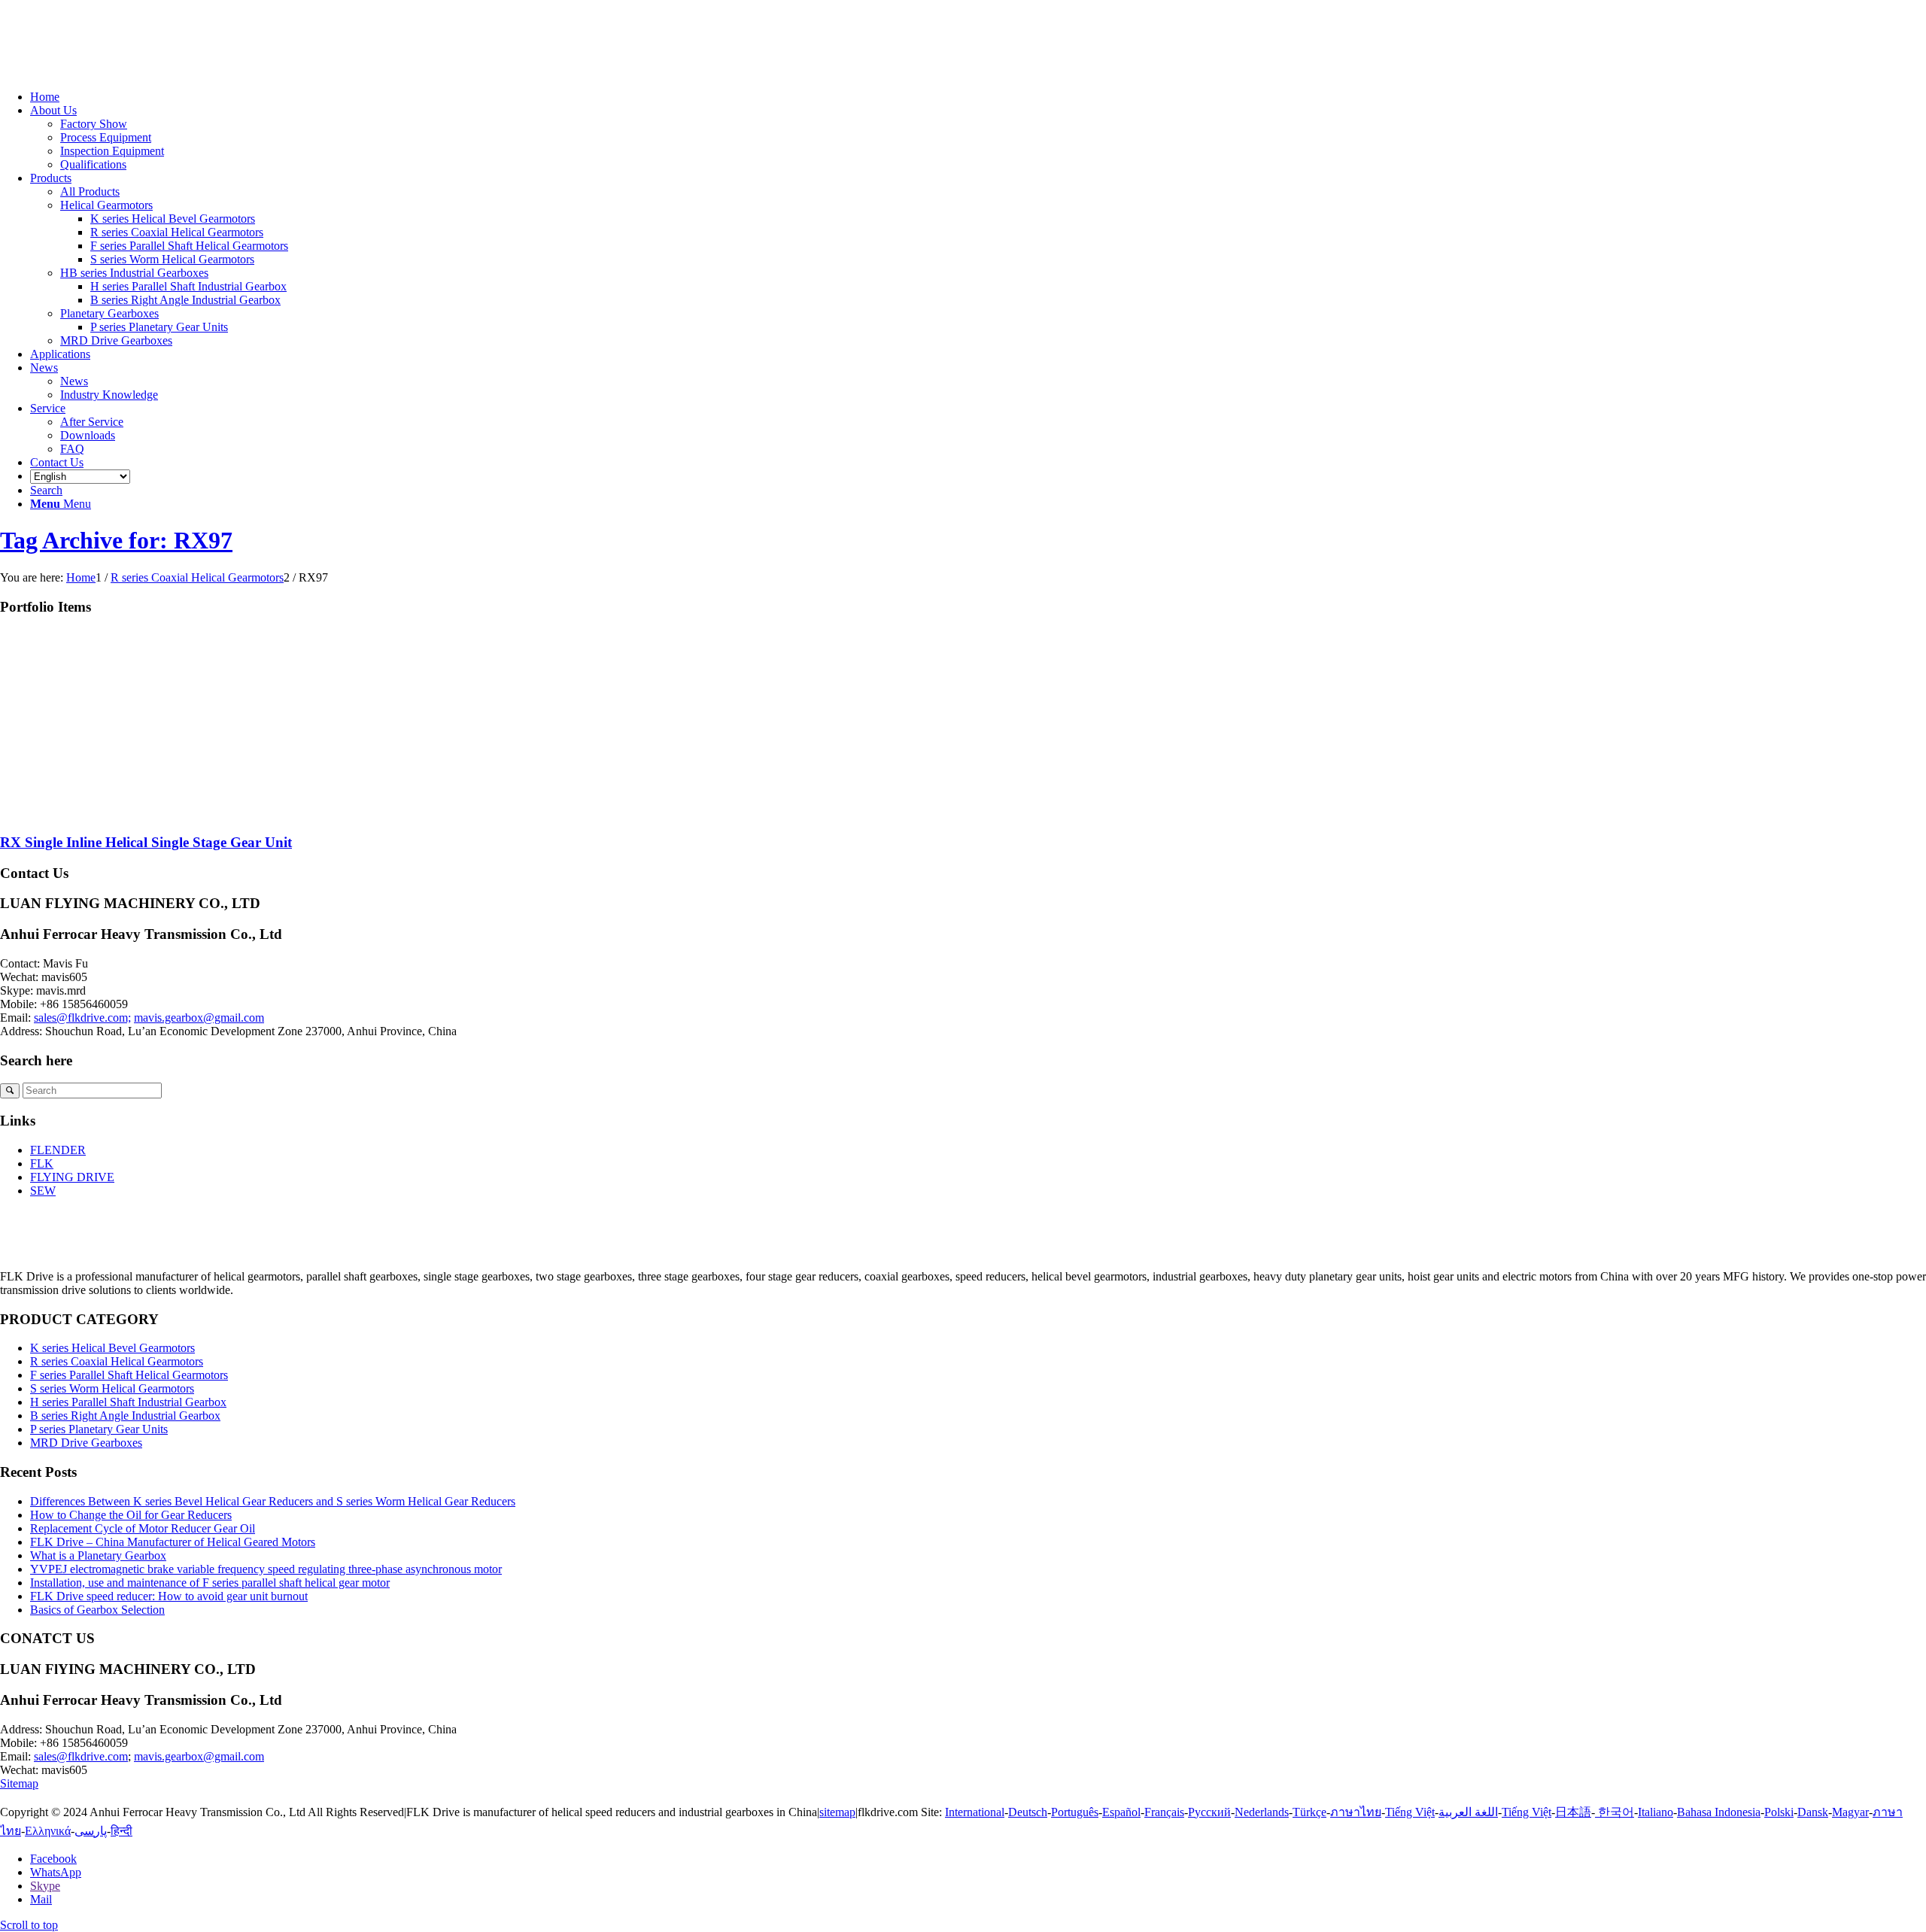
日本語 (1573, 1812)
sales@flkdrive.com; (82, 1018)
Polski (1779, 1812)
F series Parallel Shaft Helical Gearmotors (129, 1375)
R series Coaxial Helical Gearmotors (117, 1361)
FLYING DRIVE (72, 1177)
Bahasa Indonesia (1719, 1812)
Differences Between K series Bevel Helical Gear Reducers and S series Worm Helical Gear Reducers (273, 1501)
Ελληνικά (48, 1831)
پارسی (91, 1831)
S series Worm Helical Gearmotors (112, 1388)
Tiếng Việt (1410, 1812)
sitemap (837, 1812)
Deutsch (1028, 1812)
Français (1164, 1812)
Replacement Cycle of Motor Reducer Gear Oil (143, 1528)
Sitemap (19, 1783)
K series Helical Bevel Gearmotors (112, 1348)
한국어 (1615, 1812)
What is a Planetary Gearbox (98, 1555)
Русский (1209, 1812)
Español (1121, 1812)
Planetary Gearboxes (109, 313)
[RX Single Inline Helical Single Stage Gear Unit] (150, 813)
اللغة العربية (1468, 1812)
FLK (42, 1163)
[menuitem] (978, 97)
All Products (90, 191)
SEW (43, 1191)
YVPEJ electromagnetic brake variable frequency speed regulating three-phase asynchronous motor (266, 1569)
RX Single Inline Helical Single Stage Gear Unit (146, 842)
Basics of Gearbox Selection (97, 1610)
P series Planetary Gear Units (99, 1429)
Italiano (1656, 1812)
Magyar (1850, 1812)
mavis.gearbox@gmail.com (199, 1018)
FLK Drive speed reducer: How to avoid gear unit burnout (169, 1596)
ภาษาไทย (1356, 1812)
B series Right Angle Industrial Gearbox (125, 1416)
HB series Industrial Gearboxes (134, 273)
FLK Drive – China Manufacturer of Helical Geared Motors (173, 1542)
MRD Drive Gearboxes (116, 340)
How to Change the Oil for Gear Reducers (131, 1515)
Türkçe (1309, 1812)
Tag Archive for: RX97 (116, 540)
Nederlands (1262, 1812)
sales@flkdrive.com (81, 1756)
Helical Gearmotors (106, 205)
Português (1075, 1812)
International (975, 1812)
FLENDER (58, 1150)
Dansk (1813, 1812)
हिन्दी (122, 1831)
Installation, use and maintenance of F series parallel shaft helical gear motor (210, 1583)
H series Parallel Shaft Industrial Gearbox (128, 1402)
